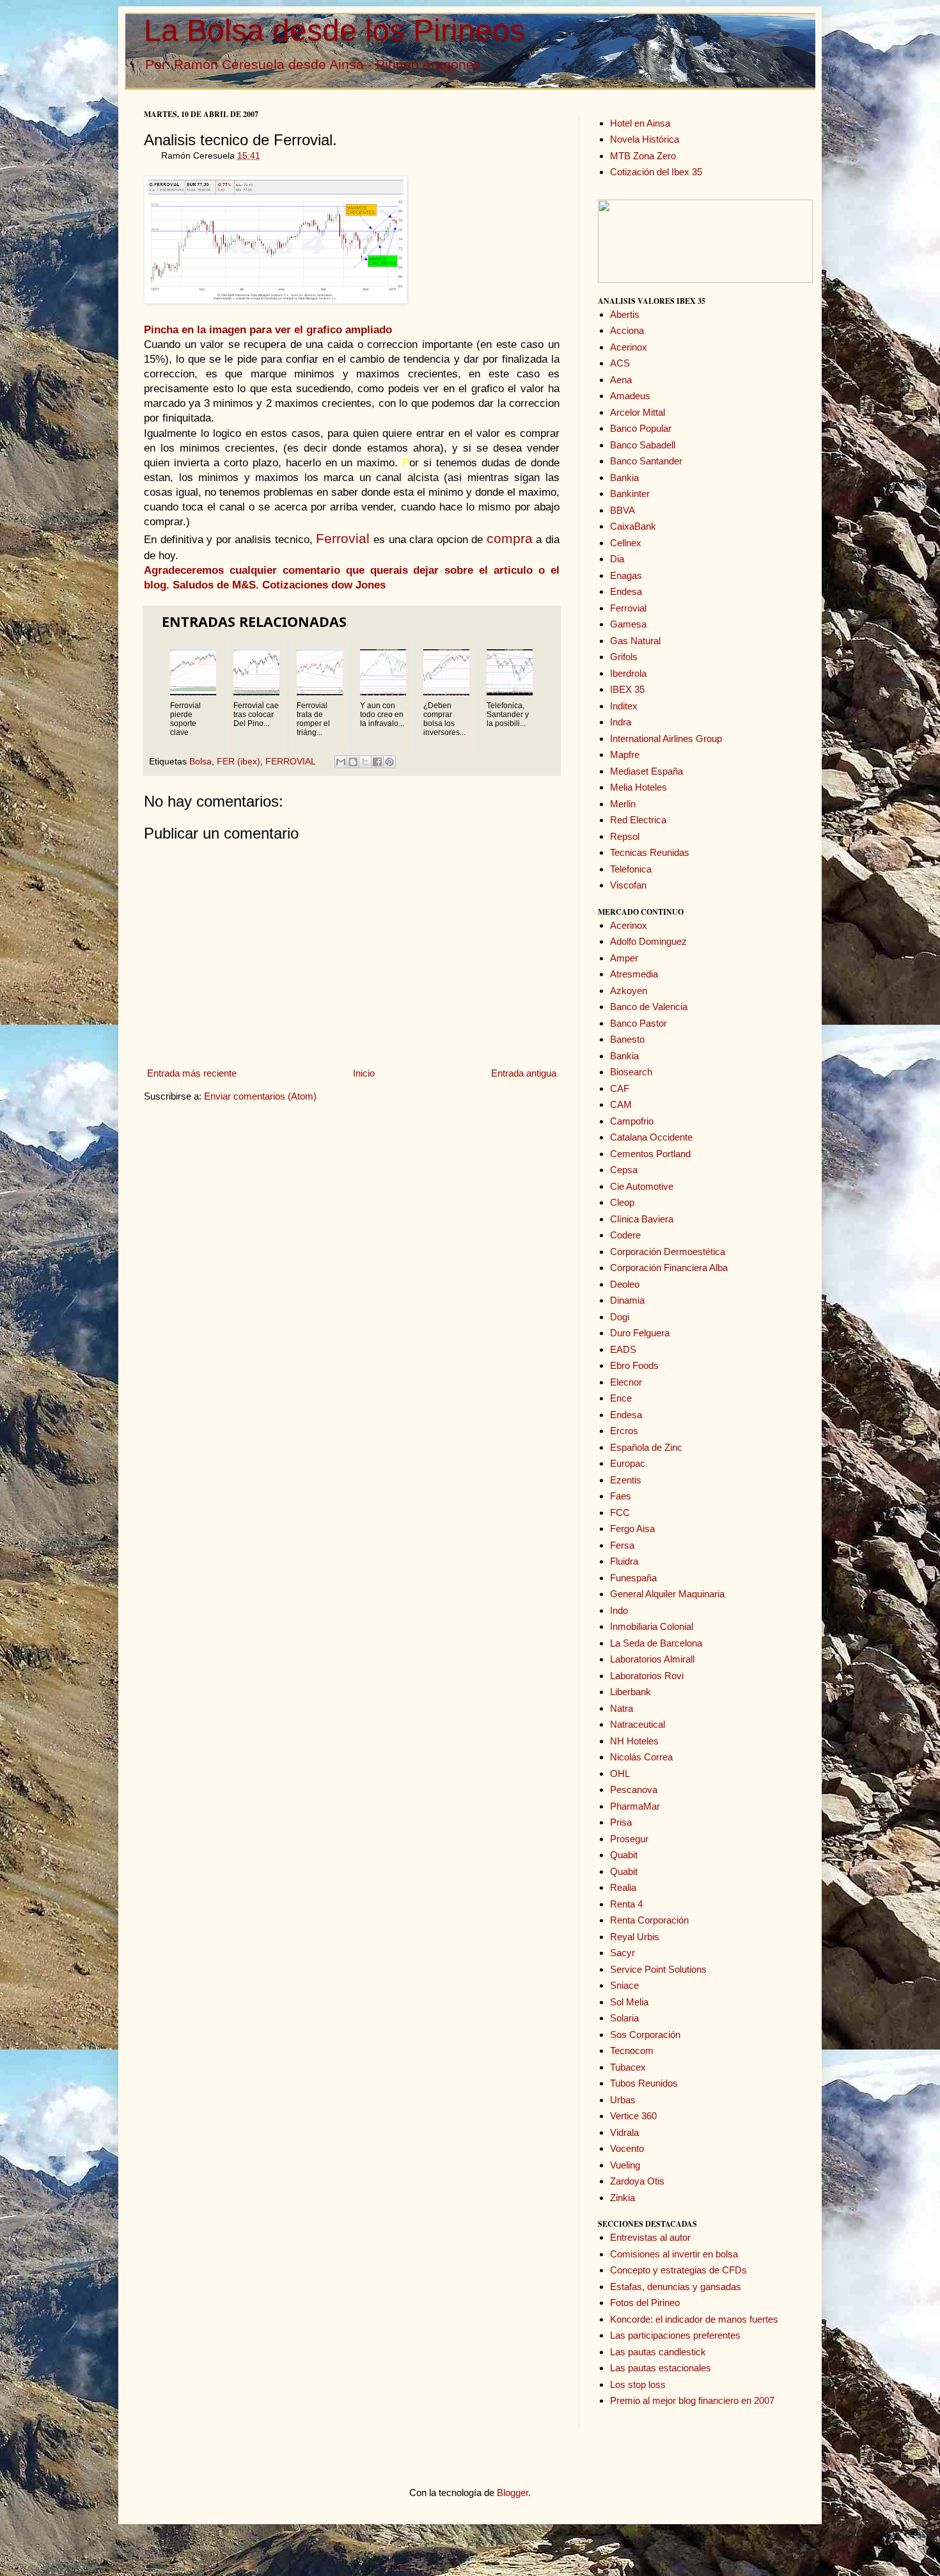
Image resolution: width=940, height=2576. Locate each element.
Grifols (624, 657)
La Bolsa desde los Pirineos (334, 30)
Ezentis (626, 1480)
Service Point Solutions (658, 1969)
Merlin (623, 804)
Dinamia (627, 1300)
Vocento (627, 2148)
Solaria (624, 2018)
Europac (628, 1463)
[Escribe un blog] (353, 762)
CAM (621, 1104)
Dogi (620, 1317)
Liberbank (631, 1692)
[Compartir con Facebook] (377, 762)
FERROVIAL (290, 762)
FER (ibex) (239, 762)
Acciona (627, 330)
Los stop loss (638, 2384)
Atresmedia (634, 974)
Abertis (625, 314)
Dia (617, 559)
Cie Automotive (642, 1186)
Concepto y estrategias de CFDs (678, 2270)
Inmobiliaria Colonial (652, 1626)
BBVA (623, 510)
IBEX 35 (627, 689)
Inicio (364, 1073)
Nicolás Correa (641, 1757)
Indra (621, 722)
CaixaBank (633, 526)
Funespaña (633, 1578)
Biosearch (631, 1072)
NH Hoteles (634, 1741)
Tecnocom (632, 2051)
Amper (624, 958)
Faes (621, 1496)
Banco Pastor (638, 1023)
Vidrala (624, 2132)
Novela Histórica (645, 139)
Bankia (624, 478)
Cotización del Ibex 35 (656, 172)
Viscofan (628, 885)
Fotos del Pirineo (645, 2303)
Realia (623, 1887)
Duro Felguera (640, 1333)
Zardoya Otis (637, 2181)
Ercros (624, 1431)
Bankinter (630, 494)
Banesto (627, 1039)
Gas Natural (635, 641)
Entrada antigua (524, 1073)
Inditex (624, 706)
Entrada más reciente (192, 1073)
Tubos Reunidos (644, 2083)
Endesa (626, 591)
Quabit (624, 1855)
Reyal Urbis (635, 1937)
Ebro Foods (634, 1365)
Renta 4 (626, 1904)
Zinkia (623, 2198)
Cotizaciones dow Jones (324, 585)
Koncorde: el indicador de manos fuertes (694, 2319)
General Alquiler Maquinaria (667, 1594)
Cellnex (626, 543)
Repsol (625, 836)
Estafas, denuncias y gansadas (676, 2287)
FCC (620, 1513)
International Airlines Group (666, 739)
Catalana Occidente (651, 1137)
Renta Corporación (649, 1920)
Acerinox (629, 347)
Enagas (626, 575)
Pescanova (634, 1790)
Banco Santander (646, 461)
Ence (621, 1398)
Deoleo (625, 1284)
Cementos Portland (650, 1154)
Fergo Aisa (632, 1529)
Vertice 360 (633, 2116)
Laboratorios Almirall (652, 1659)
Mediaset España (646, 771)
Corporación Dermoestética (668, 1252)
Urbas (623, 2100)
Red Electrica (638, 820)
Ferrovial (628, 608)
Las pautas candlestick (658, 2352)
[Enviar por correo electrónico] (341, 762)
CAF (620, 1088)
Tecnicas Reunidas (650, 852)
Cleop (622, 1202)
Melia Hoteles (638, 787)
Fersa (622, 1545)
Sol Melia (629, 2002)
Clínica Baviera (642, 1219)
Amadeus (630, 396)
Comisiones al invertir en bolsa (674, 2254)
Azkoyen (629, 991)
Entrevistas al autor (650, 2237)
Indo (619, 1610)
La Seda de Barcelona (656, 1643)
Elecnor (626, 1382)
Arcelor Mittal (638, 412)
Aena (621, 380)
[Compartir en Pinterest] (389, 762)
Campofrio (632, 1121)
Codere (625, 1235)
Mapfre (625, 755)
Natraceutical (638, 1724)
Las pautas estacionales (661, 2368)
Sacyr (623, 1953)
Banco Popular (641, 428)
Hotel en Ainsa (640, 123)
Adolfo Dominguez (648, 941)
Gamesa (628, 624)
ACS (620, 363)
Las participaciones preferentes (675, 2335)
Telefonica (631, 869)
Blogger (513, 2493)
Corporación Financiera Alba (669, 1268)
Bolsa (200, 762)
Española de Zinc (646, 1447)
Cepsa (624, 1170)
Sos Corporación (645, 2035)
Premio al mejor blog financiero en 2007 (692, 2400)
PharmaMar (635, 1806)
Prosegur (629, 1839)
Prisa (621, 1822)
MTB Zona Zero (643, 156)
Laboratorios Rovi (647, 1676)
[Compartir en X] (365, 762)
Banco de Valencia (649, 1007)
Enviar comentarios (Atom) (260, 1096)
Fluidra (624, 1561)
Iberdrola (628, 673)
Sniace (624, 1985)
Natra (622, 1708)
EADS (623, 1349)
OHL (620, 1774)
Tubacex (628, 2067)
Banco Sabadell (643, 445)
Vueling (625, 2165)
